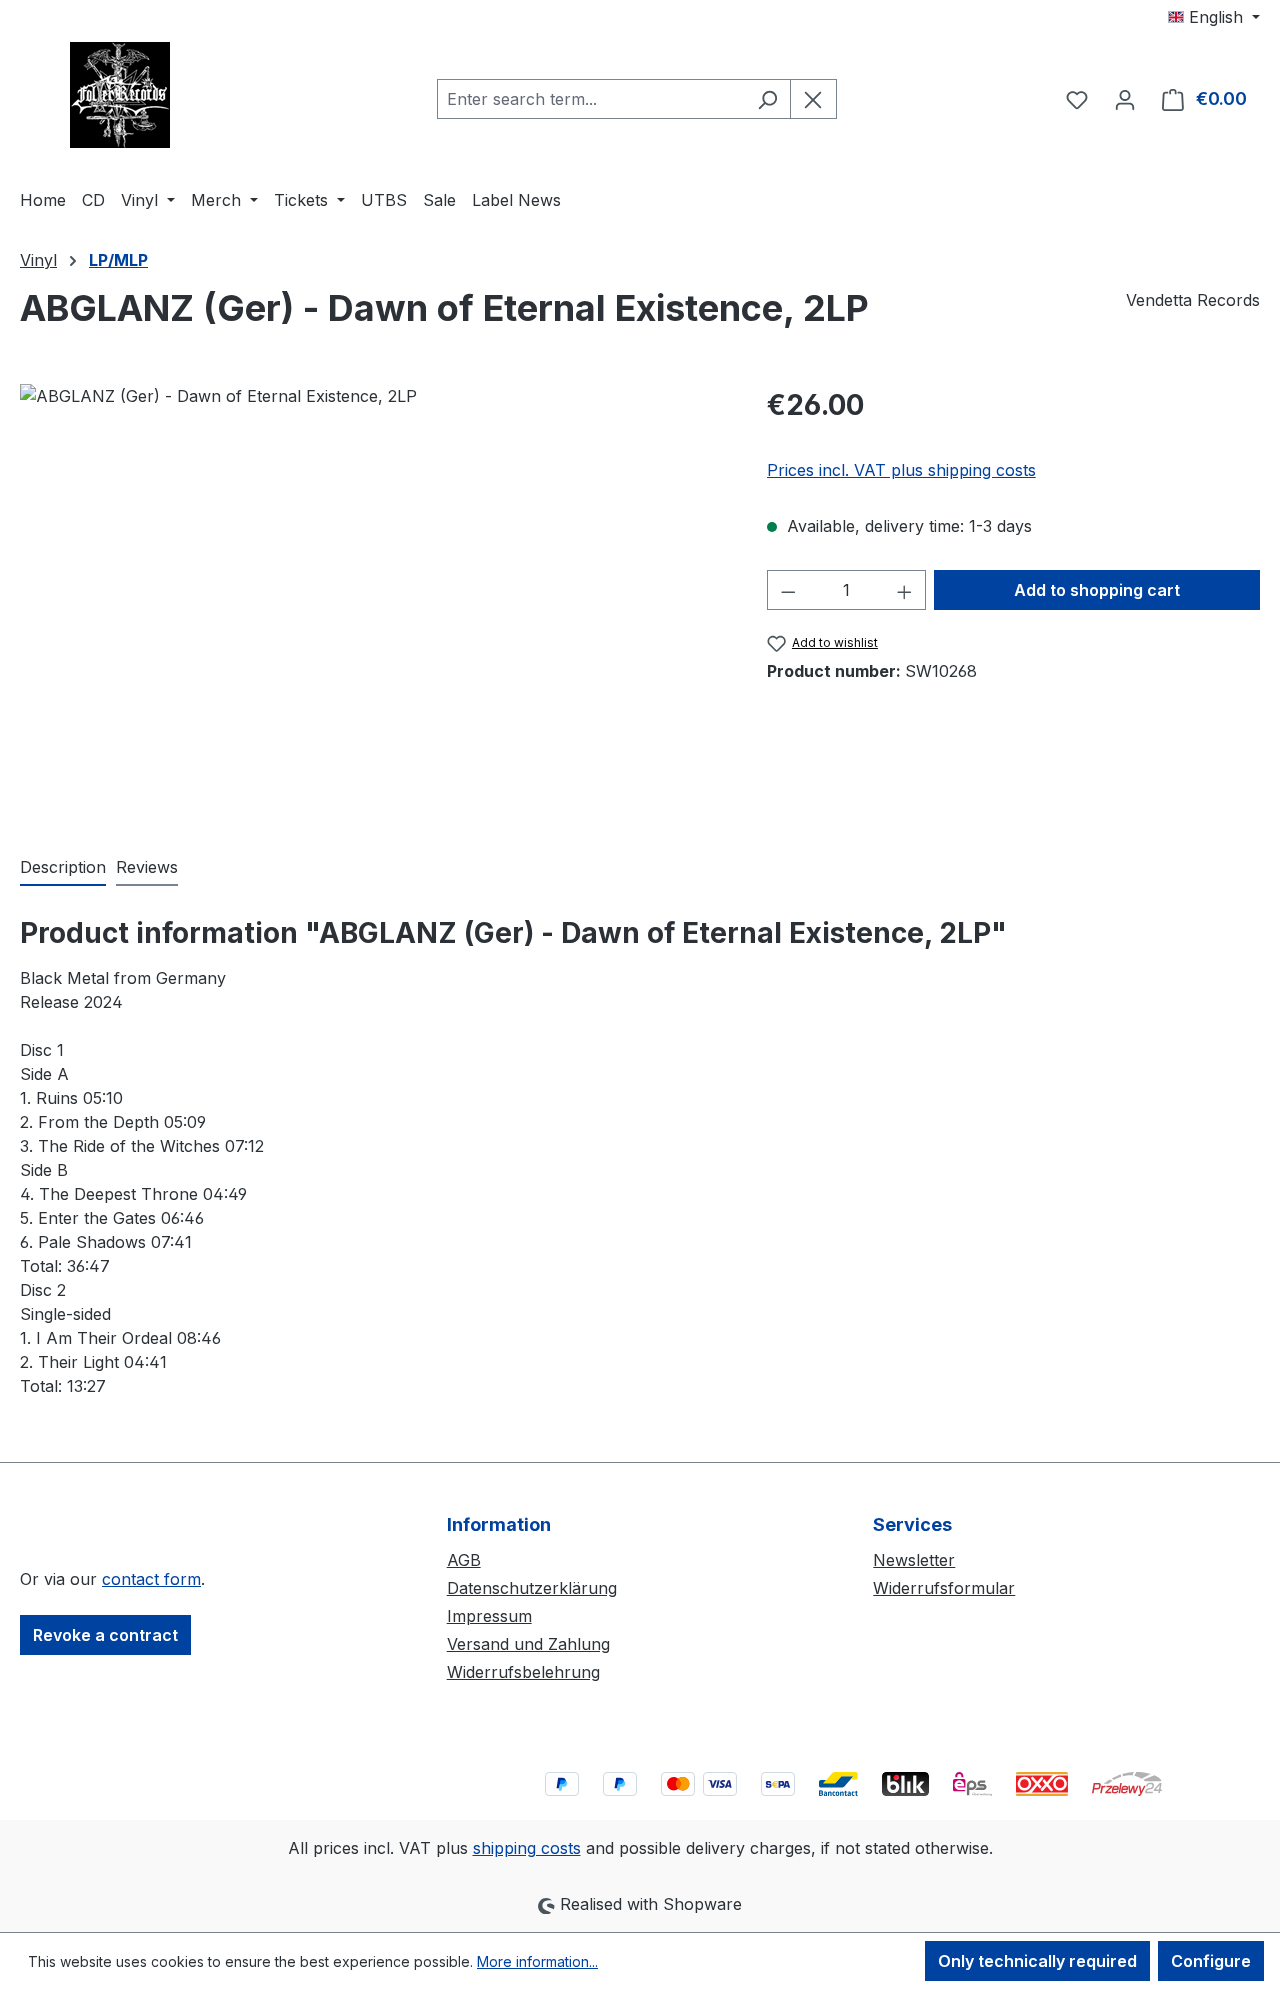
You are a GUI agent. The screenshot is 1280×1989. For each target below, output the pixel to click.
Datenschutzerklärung (532, 1588)
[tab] (63, 868)
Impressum (489, 1616)
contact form (151, 1579)
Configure (1211, 1961)
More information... (537, 1961)
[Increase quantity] (905, 590)
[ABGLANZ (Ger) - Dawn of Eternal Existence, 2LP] (373, 599)
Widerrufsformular (944, 1588)
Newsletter (914, 1560)
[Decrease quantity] (788, 590)
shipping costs (527, 1848)
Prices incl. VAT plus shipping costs (901, 470)
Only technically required (1037, 1961)
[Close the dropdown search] (813, 99)
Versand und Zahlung (528, 1644)
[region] (373, 599)
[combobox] (591, 99)
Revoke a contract (105, 1635)
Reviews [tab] (147, 867)
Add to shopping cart (1097, 590)
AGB (464, 1560)
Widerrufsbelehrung (523, 1672)
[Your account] (1125, 99)
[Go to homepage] (120, 95)
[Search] (767, 99)
